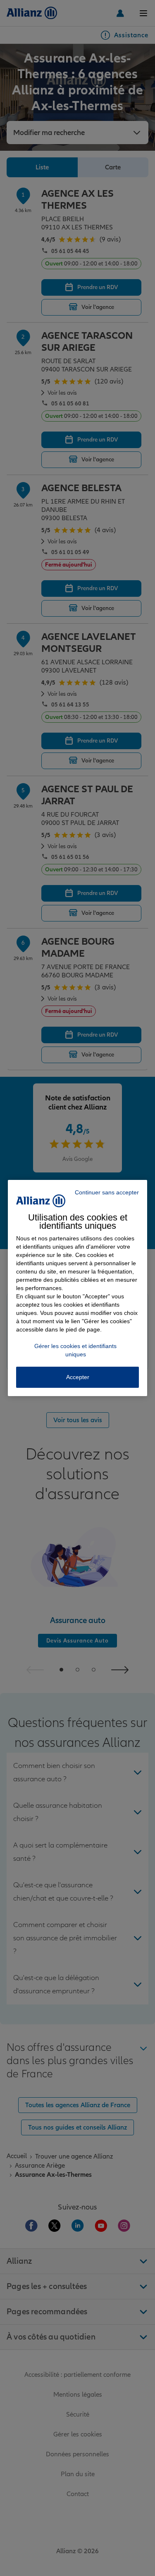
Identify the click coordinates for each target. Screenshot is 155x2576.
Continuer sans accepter (107, 1192)
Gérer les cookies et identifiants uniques (75, 1350)
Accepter (78, 1377)
